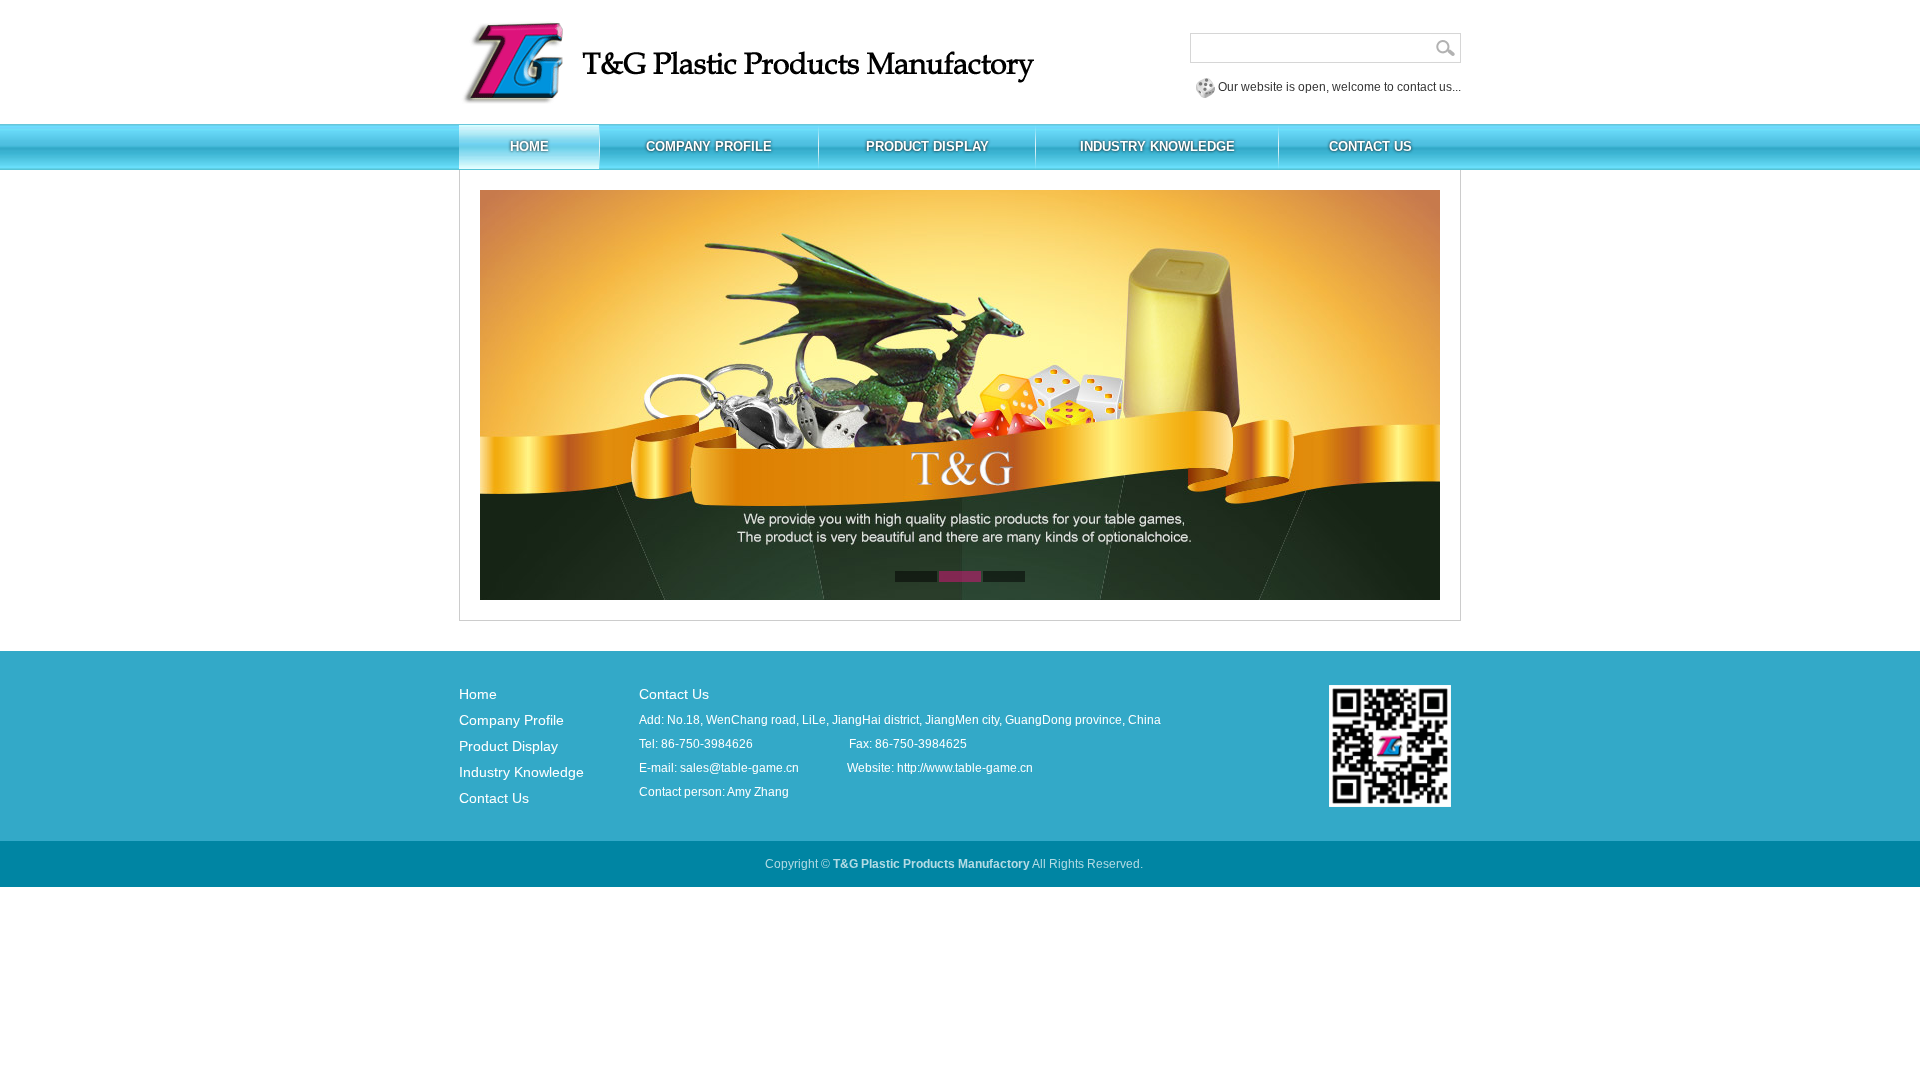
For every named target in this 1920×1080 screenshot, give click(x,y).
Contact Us (494, 798)
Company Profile (511, 720)
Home (478, 694)
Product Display (508, 746)
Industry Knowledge (521, 772)
